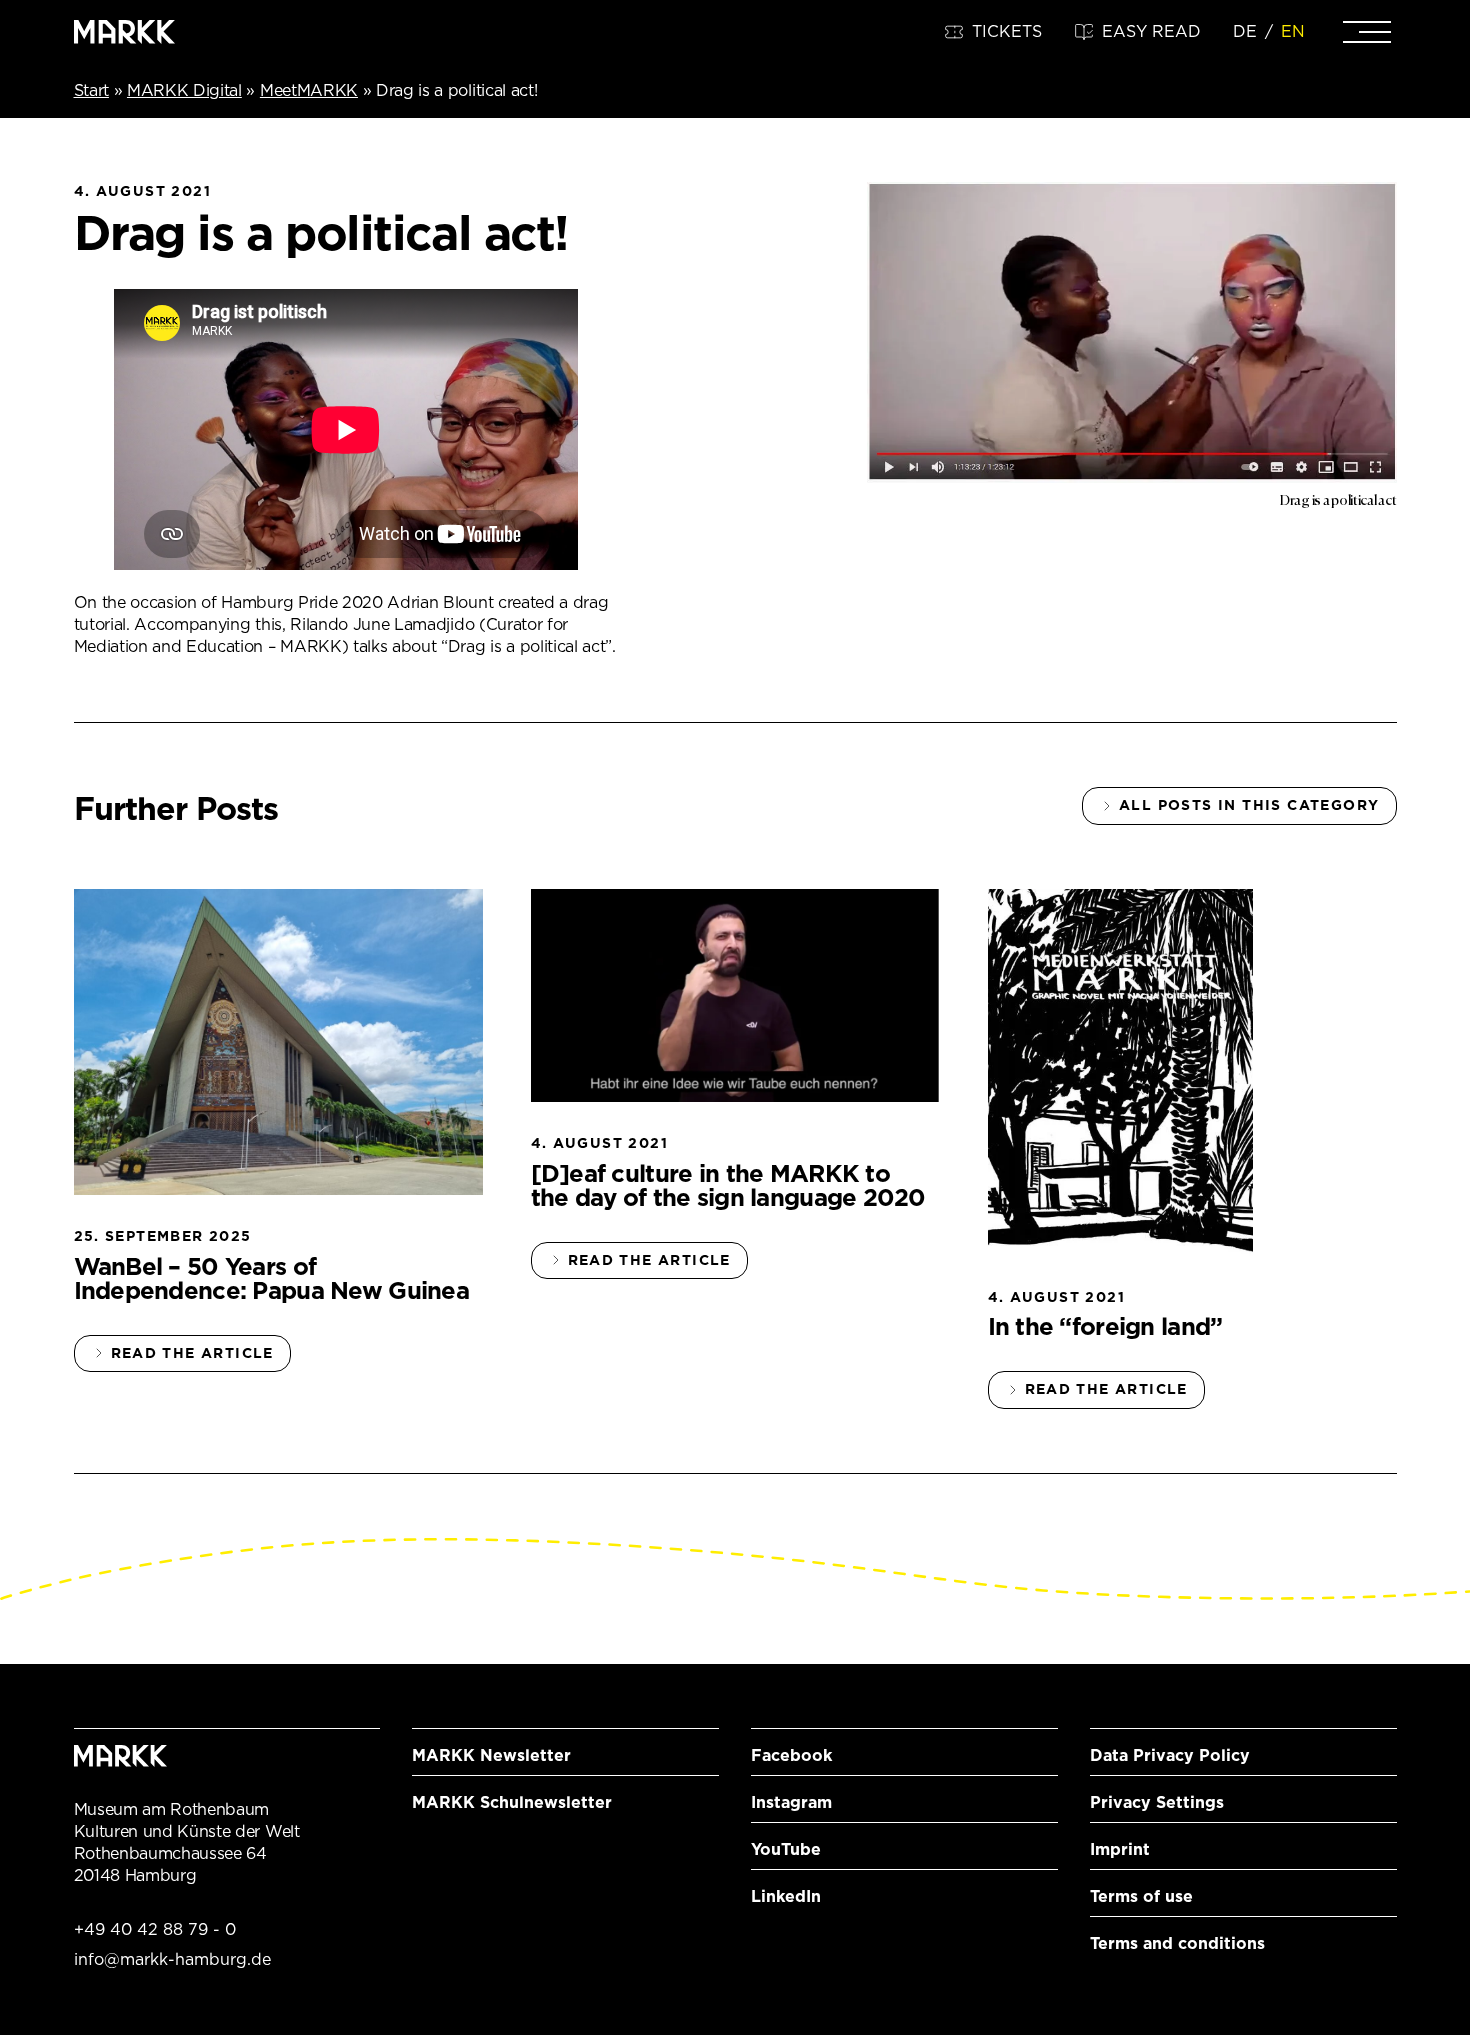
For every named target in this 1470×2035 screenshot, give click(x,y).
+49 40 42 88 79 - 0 (155, 1929)
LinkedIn (786, 1896)
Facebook (791, 1755)
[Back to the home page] (125, 32)
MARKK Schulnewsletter (512, 1802)
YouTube (786, 1849)
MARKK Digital (184, 90)
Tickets (1007, 31)
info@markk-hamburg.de (172, 1959)
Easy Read (1151, 31)
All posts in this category (1249, 805)
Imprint (1120, 1849)
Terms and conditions (1177, 1943)
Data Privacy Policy (1170, 1755)
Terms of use (1141, 1896)
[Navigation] (1367, 32)
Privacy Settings (1157, 1802)
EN (1293, 31)
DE (1245, 31)
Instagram (791, 1802)
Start (91, 90)
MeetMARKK (309, 90)
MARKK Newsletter (491, 1755)
